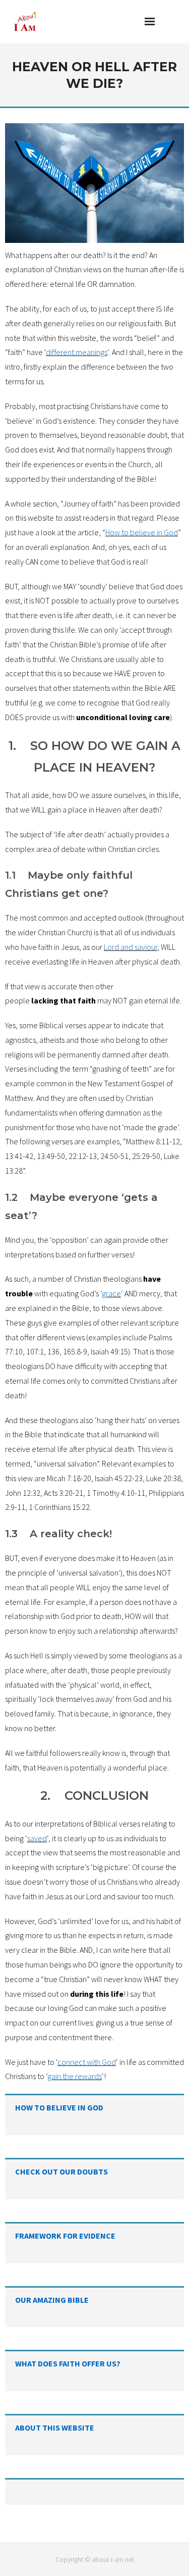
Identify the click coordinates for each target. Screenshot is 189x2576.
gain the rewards (75, 2076)
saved (37, 1838)
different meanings (77, 352)
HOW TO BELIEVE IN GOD (59, 2107)
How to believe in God (142, 532)
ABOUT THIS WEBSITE (55, 2428)
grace (111, 1293)
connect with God (87, 2062)
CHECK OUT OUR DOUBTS (61, 2171)
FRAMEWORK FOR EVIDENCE (65, 2236)
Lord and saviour (131, 947)
